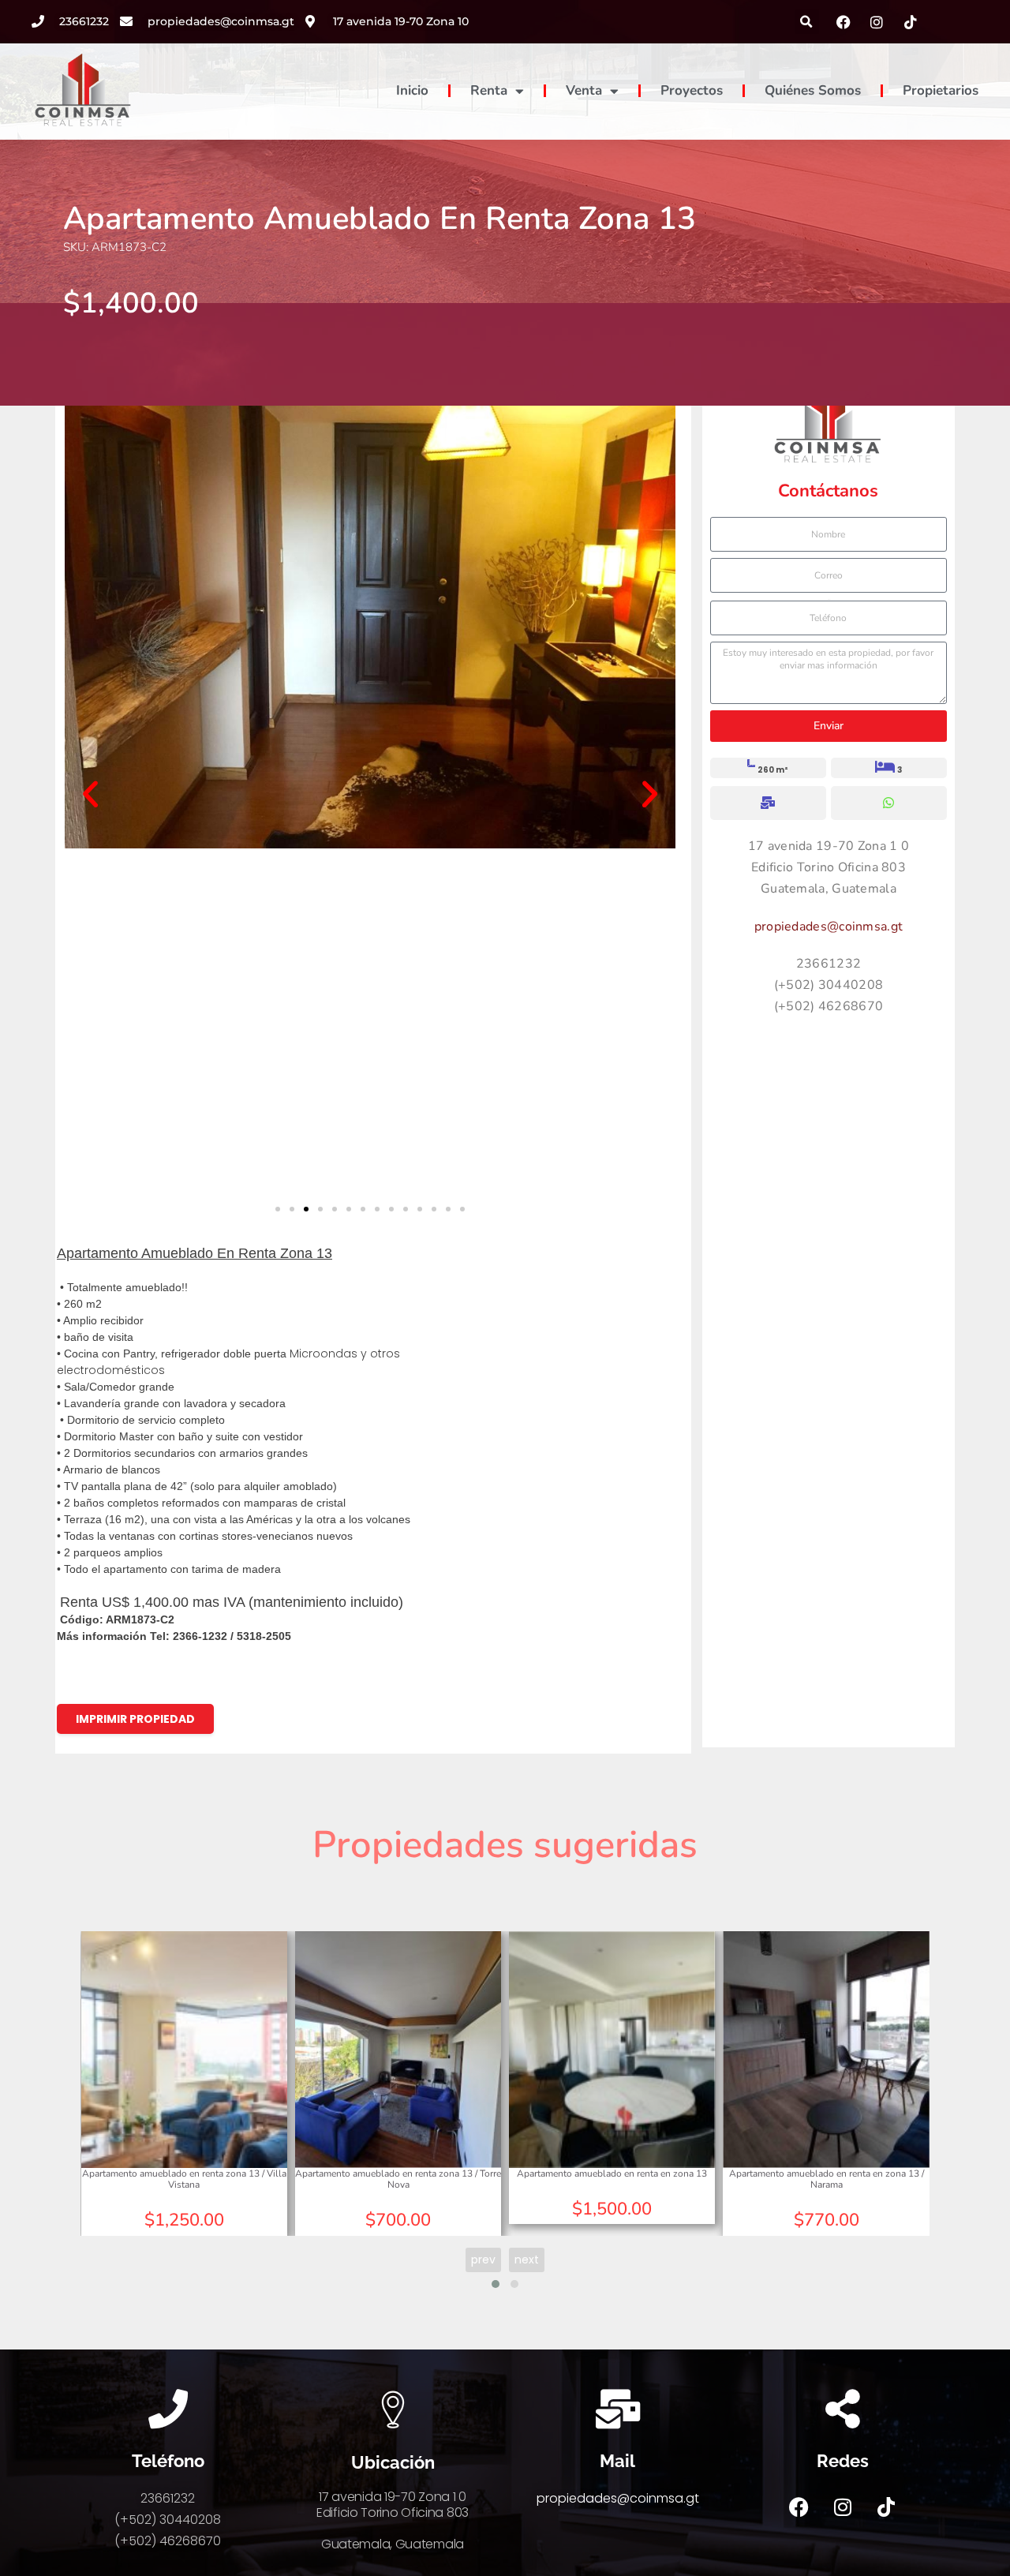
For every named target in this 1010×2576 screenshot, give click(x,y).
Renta (489, 90)
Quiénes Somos (813, 90)
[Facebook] (799, 2507)
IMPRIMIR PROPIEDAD (135, 1719)
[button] (807, 22)
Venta (584, 90)
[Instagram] (843, 2507)
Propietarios (941, 90)
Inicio (412, 90)
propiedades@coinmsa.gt (829, 927)
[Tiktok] (886, 2507)
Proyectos (692, 90)
